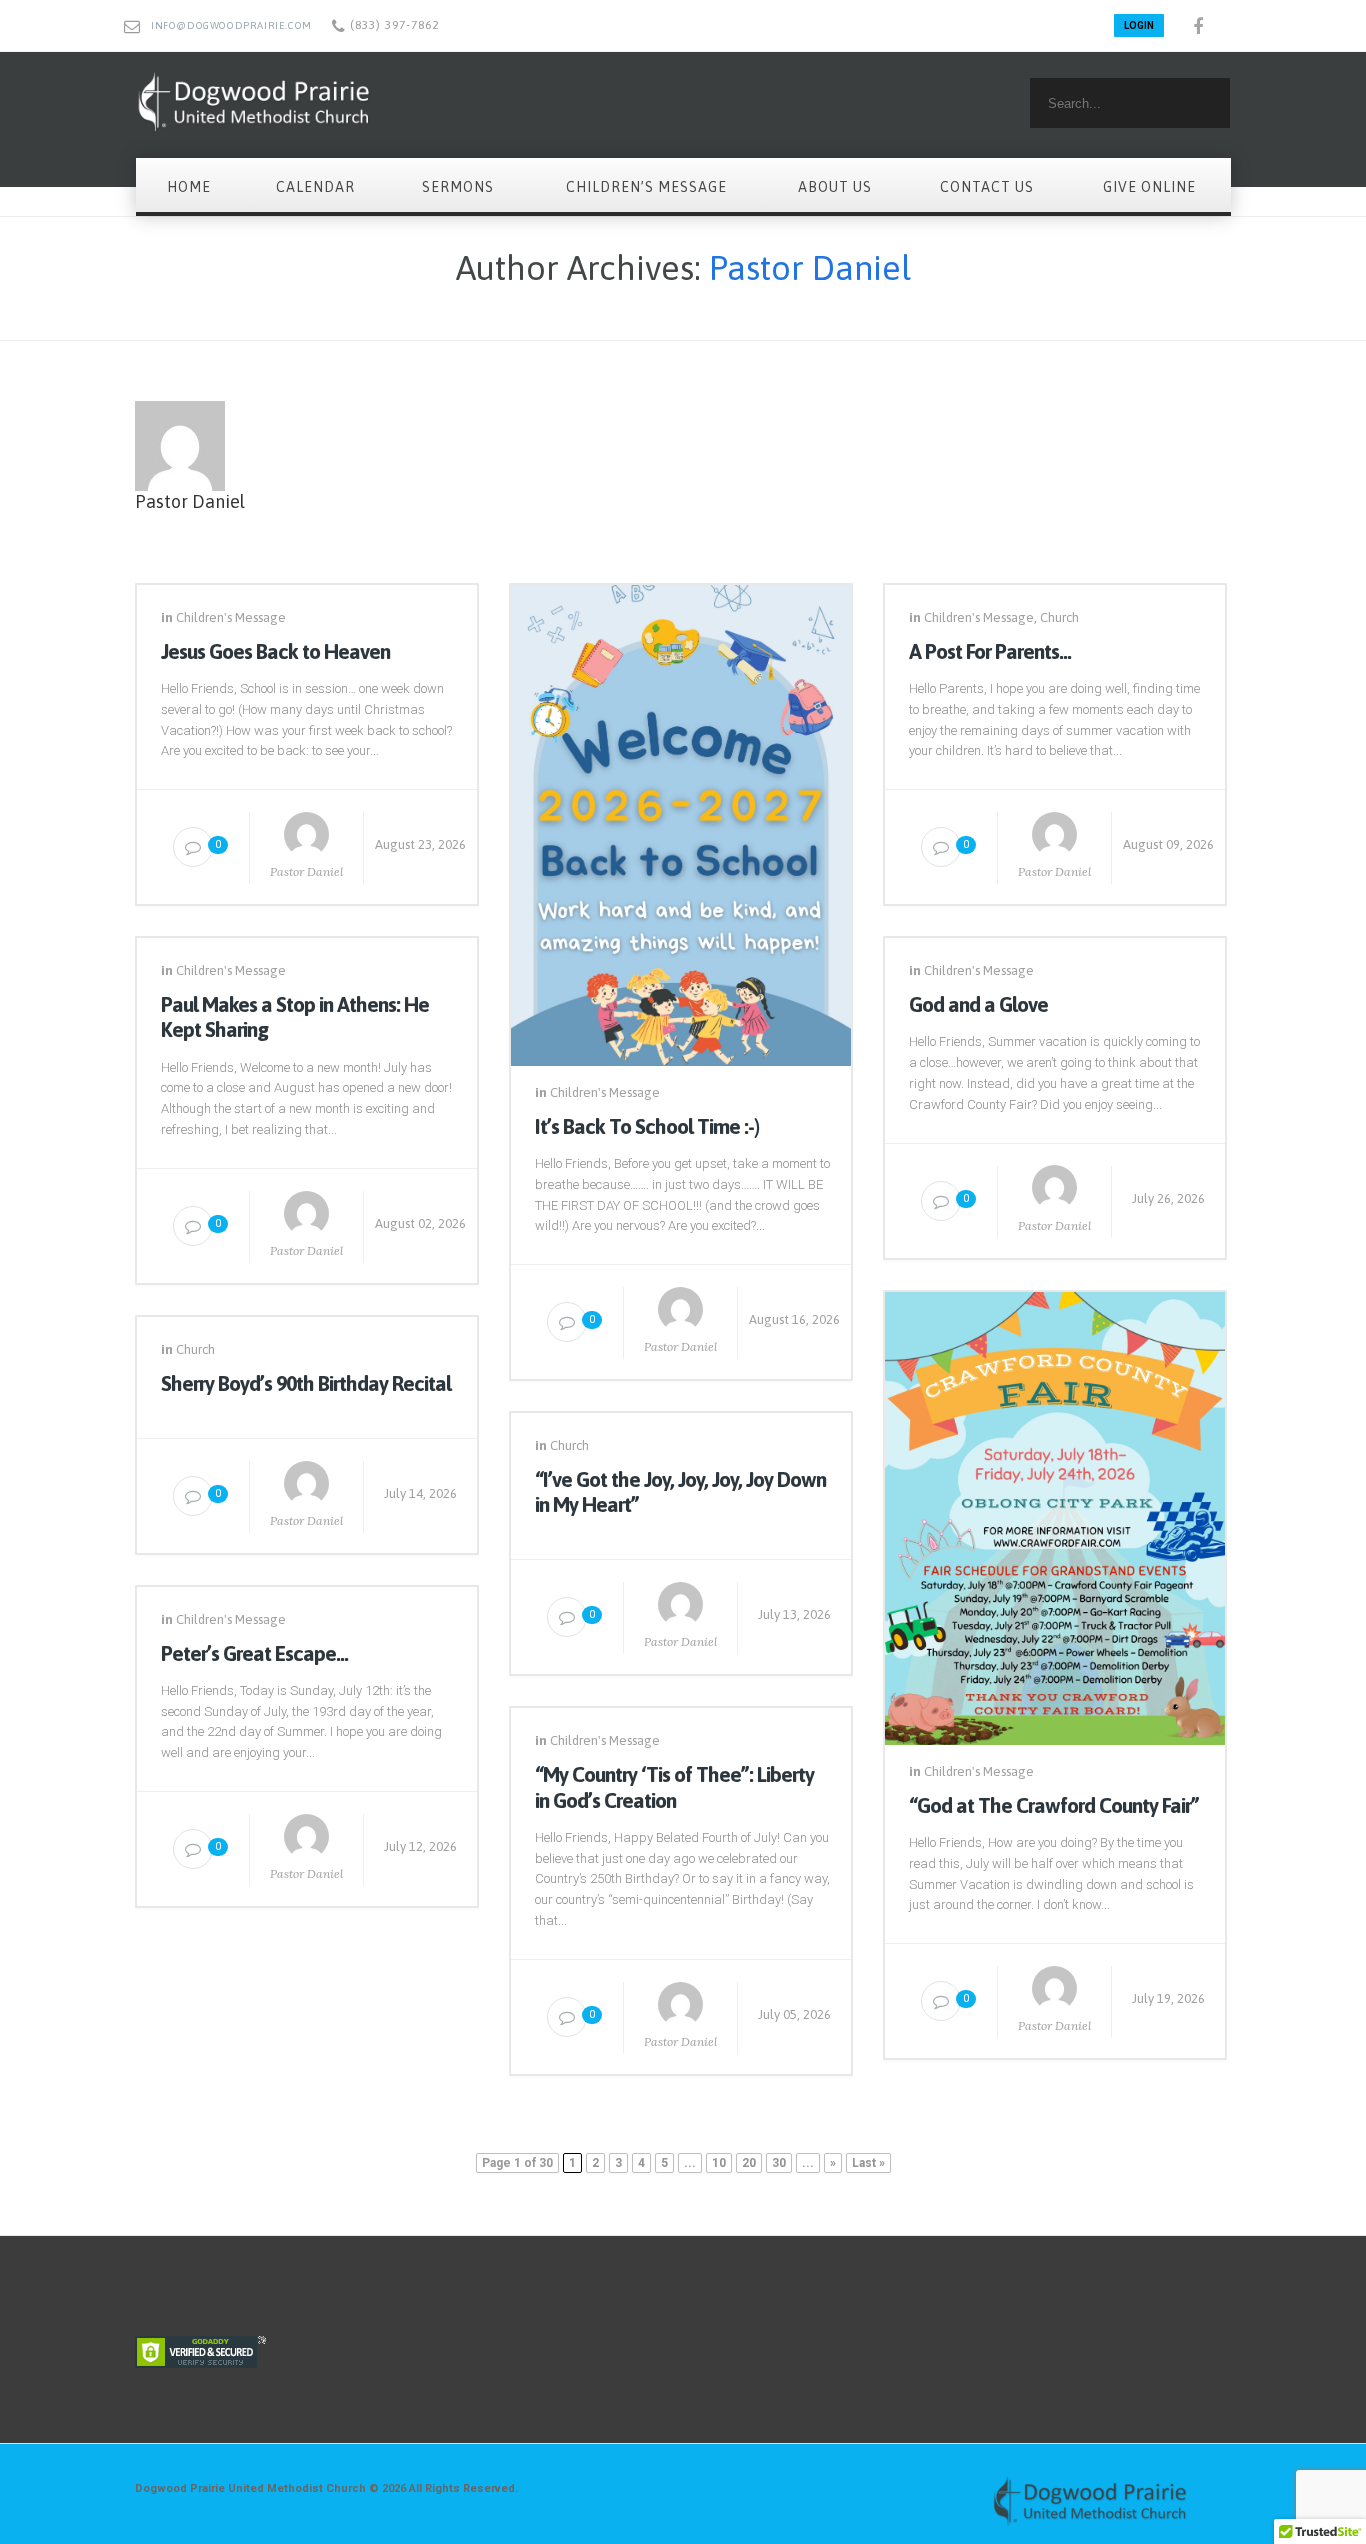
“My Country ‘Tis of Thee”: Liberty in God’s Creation (674, 1786)
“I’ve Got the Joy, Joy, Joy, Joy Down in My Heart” (680, 1491)
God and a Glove (978, 1004)
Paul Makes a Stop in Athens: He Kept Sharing (295, 1016)
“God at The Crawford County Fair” (1054, 1805)
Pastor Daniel (810, 267)
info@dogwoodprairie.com (231, 25)
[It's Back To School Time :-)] (681, 821)
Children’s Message (646, 187)
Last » (868, 2163)
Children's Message (231, 617)
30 (779, 2163)
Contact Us (987, 187)
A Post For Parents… (990, 651)
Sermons (458, 187)
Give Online (1149, 187)
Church (1059, 617)
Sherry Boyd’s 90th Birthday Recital (306, 1383)
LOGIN (1139, 25)
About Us (835, 187)
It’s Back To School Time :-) (647, 1126)
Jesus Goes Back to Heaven (275, 651)
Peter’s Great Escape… (254, 1653)
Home (189, 187)
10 (719, 2163)
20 (749, 2163)
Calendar (315, 187)
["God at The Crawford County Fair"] (1055, 1514)
